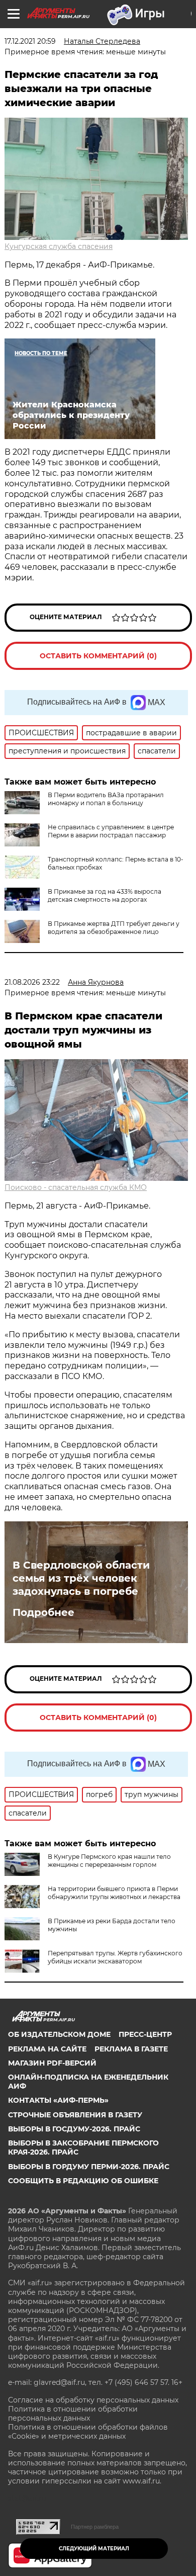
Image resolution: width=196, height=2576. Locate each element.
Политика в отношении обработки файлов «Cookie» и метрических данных (88, 2432)
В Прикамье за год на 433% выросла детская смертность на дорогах (105, 895)
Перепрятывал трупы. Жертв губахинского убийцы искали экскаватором (115, 1957)
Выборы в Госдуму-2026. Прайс (74, 2129)
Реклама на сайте (47, 2049)
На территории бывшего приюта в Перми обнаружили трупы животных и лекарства (114, 1893)
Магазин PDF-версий (52, 2063)
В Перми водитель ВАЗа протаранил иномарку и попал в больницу (106, 799)
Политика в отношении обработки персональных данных (73, 2414)
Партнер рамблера (95, 2527)
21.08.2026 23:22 (32, 982)
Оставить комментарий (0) (98, 656)
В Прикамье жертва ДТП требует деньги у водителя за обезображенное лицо (114, 928)
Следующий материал (94, 2549)
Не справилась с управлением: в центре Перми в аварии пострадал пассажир (111, 831)
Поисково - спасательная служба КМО (76, 1187)
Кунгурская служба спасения (59, 246)
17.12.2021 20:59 (30, 41)
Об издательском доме (59, 2034)
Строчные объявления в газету (75, 2115)
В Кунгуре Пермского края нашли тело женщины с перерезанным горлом (109, 1861)
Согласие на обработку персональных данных (93, 2400)
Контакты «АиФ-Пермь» (58, 2100)
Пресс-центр (145, 2034)
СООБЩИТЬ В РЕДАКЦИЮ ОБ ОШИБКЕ (83, 2181)
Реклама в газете (131, 2049)
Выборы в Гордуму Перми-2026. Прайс (89, 2167)
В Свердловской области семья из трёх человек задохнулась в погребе (81, 1578)
